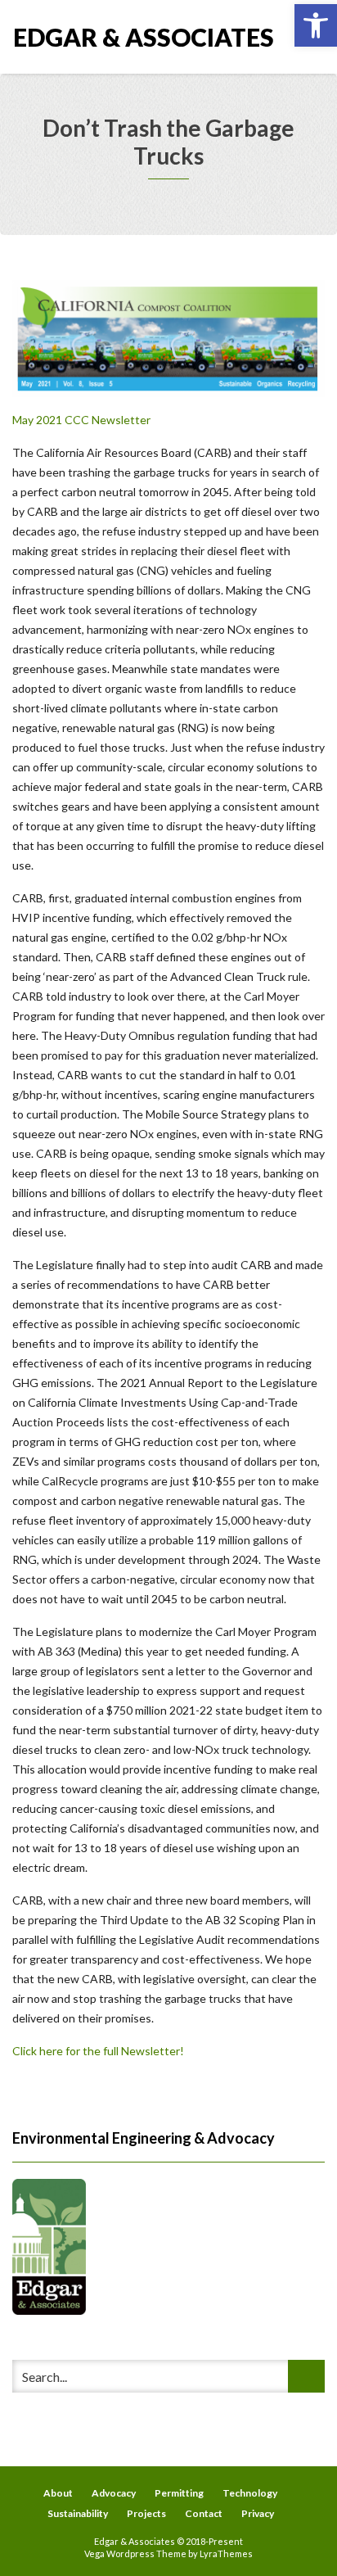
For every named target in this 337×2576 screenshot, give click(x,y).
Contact (204, 2513)
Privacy (258, 2513)
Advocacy (114, 2493)
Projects (146, 2513)
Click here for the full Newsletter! (98, 2051)
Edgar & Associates (91, 37)
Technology (250, 2493)
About (58, 2493)
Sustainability (78, 2513)
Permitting (179, 2493)
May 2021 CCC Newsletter (81, 420)
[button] (316, 25)
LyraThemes (226, 2553)
